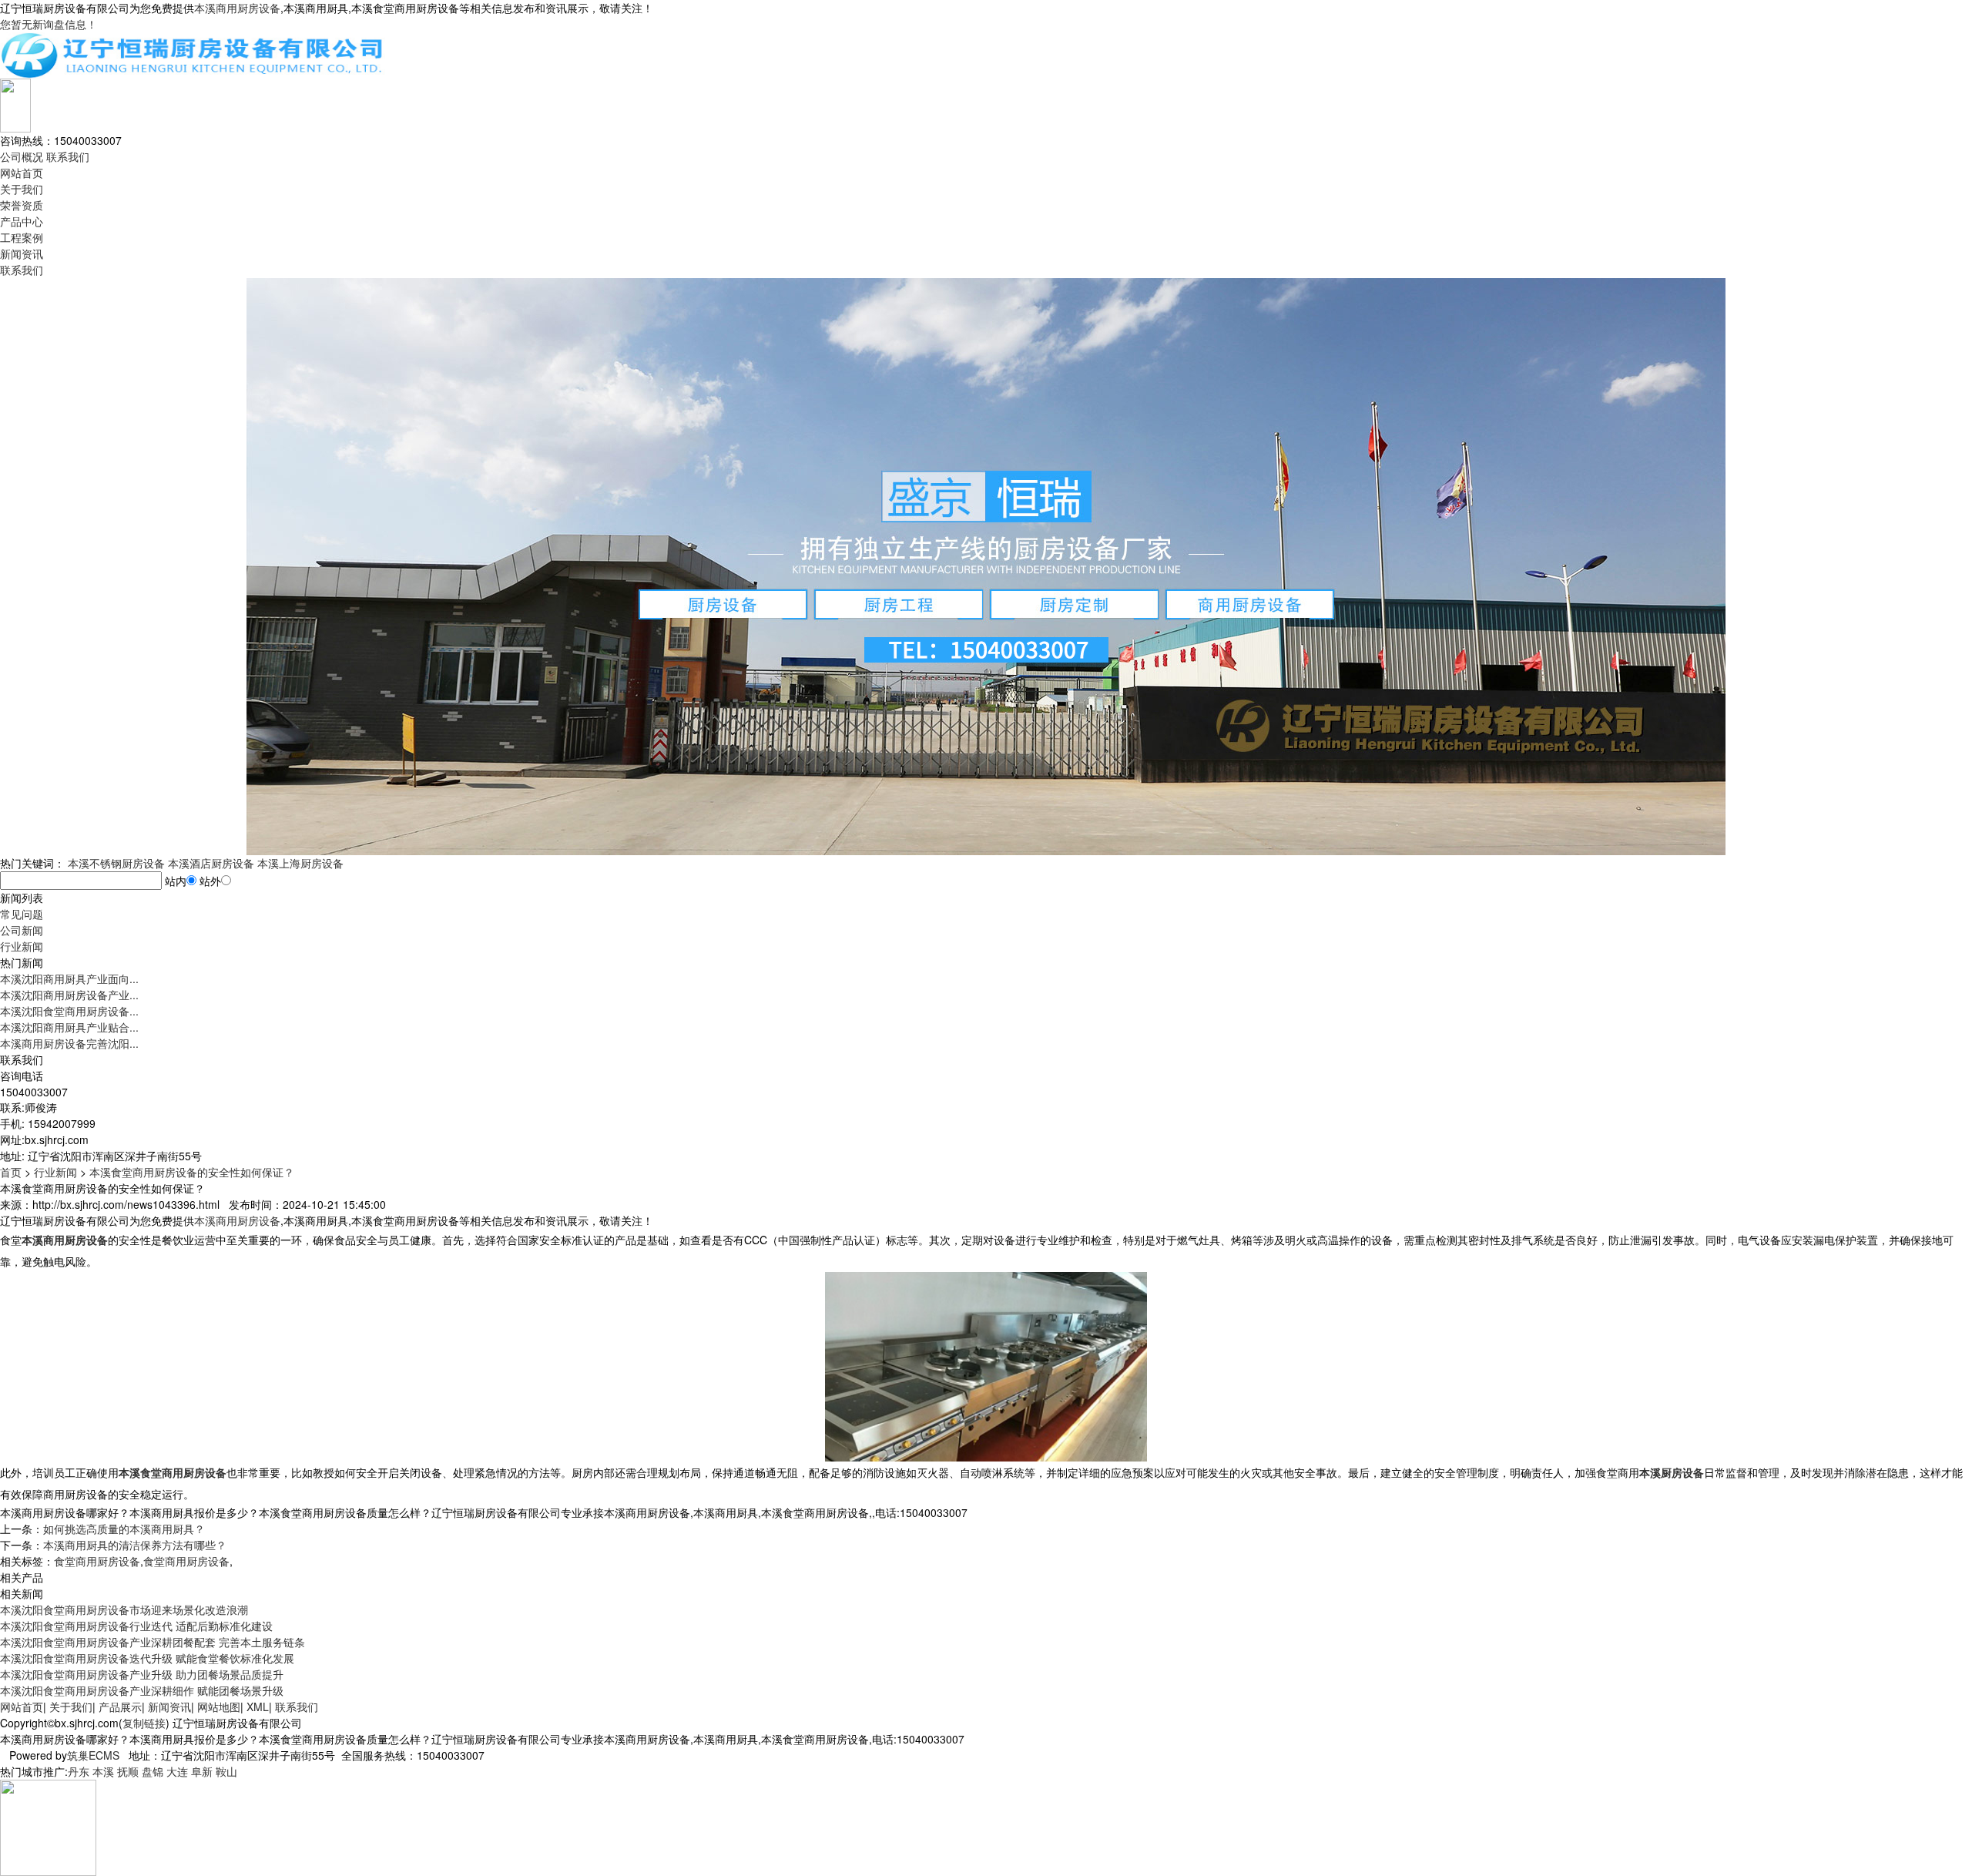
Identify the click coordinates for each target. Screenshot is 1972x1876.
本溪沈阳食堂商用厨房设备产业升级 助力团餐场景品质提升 (142, 1674)
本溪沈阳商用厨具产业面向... (69, 978)
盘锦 (153, 1771)
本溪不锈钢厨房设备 (116, 863)
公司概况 (22, 156)
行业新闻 (22, 946)
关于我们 (22, 189)
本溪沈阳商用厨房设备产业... (69, 995)
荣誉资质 (22, 205)
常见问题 (22, 914)
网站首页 (22, 173)
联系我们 (68, 156)
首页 (11, 1172)
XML (258, 1707)
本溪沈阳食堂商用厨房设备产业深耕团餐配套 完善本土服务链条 (153, 1642)
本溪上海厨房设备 (300, 863)
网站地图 (219, 1707)
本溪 (103, 1771)
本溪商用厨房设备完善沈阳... (69, 1043)
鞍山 (226, 1771)
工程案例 (22, 237)
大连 (177, 1771)
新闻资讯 (22, 253)
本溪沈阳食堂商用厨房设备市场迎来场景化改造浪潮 (124, 1609)
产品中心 (22, 221)
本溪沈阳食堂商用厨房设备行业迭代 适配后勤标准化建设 (136, 1626)
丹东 (79, 1771)
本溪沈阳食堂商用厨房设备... (69, 1011)
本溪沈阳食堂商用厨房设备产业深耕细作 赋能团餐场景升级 (142, 1690)
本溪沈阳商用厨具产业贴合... (69, 1027)
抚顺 (128, 1771)
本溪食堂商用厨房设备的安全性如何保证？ (192, 1172)
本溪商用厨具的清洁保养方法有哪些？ (135, 1545)
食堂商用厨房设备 (97, 1561)
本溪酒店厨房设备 (211, 863)
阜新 (202, 1771)
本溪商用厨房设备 (237, 8)
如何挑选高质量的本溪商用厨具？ (124, 1529)
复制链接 (144, 1723)
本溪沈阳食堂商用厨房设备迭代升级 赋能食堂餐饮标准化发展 (147, 1658)
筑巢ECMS (93, 1755)
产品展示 (120, 1707)
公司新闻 (22, 930)
